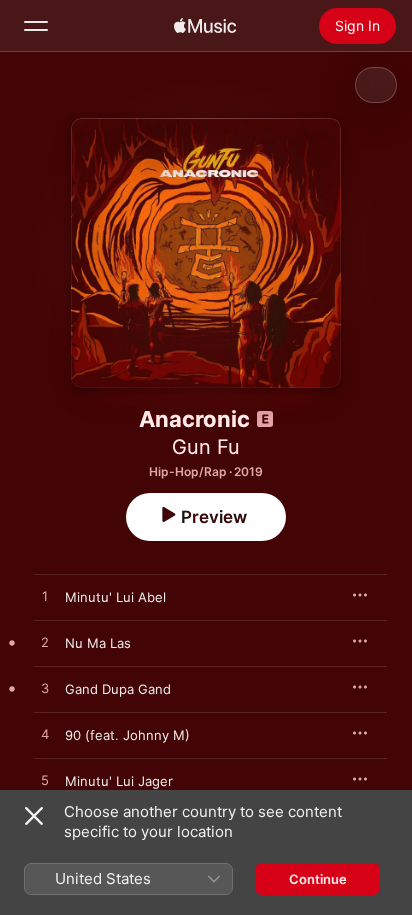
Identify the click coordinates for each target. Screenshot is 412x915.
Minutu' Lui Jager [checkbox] (119, 781)
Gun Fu (206, 447)
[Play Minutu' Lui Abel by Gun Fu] (45, 597)
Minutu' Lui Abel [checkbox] (115, 597)
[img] (205, 26)
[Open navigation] (36, 26)
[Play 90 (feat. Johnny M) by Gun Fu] (45, 735)
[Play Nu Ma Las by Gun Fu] (45, 643)
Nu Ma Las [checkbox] (98, 643)
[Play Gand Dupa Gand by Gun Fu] (45, 689)
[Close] (34, 816)
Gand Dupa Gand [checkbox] (118, 689)
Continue (318, 879)
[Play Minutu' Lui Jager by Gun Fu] (45, 781)
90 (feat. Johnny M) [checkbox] (127, 735)
